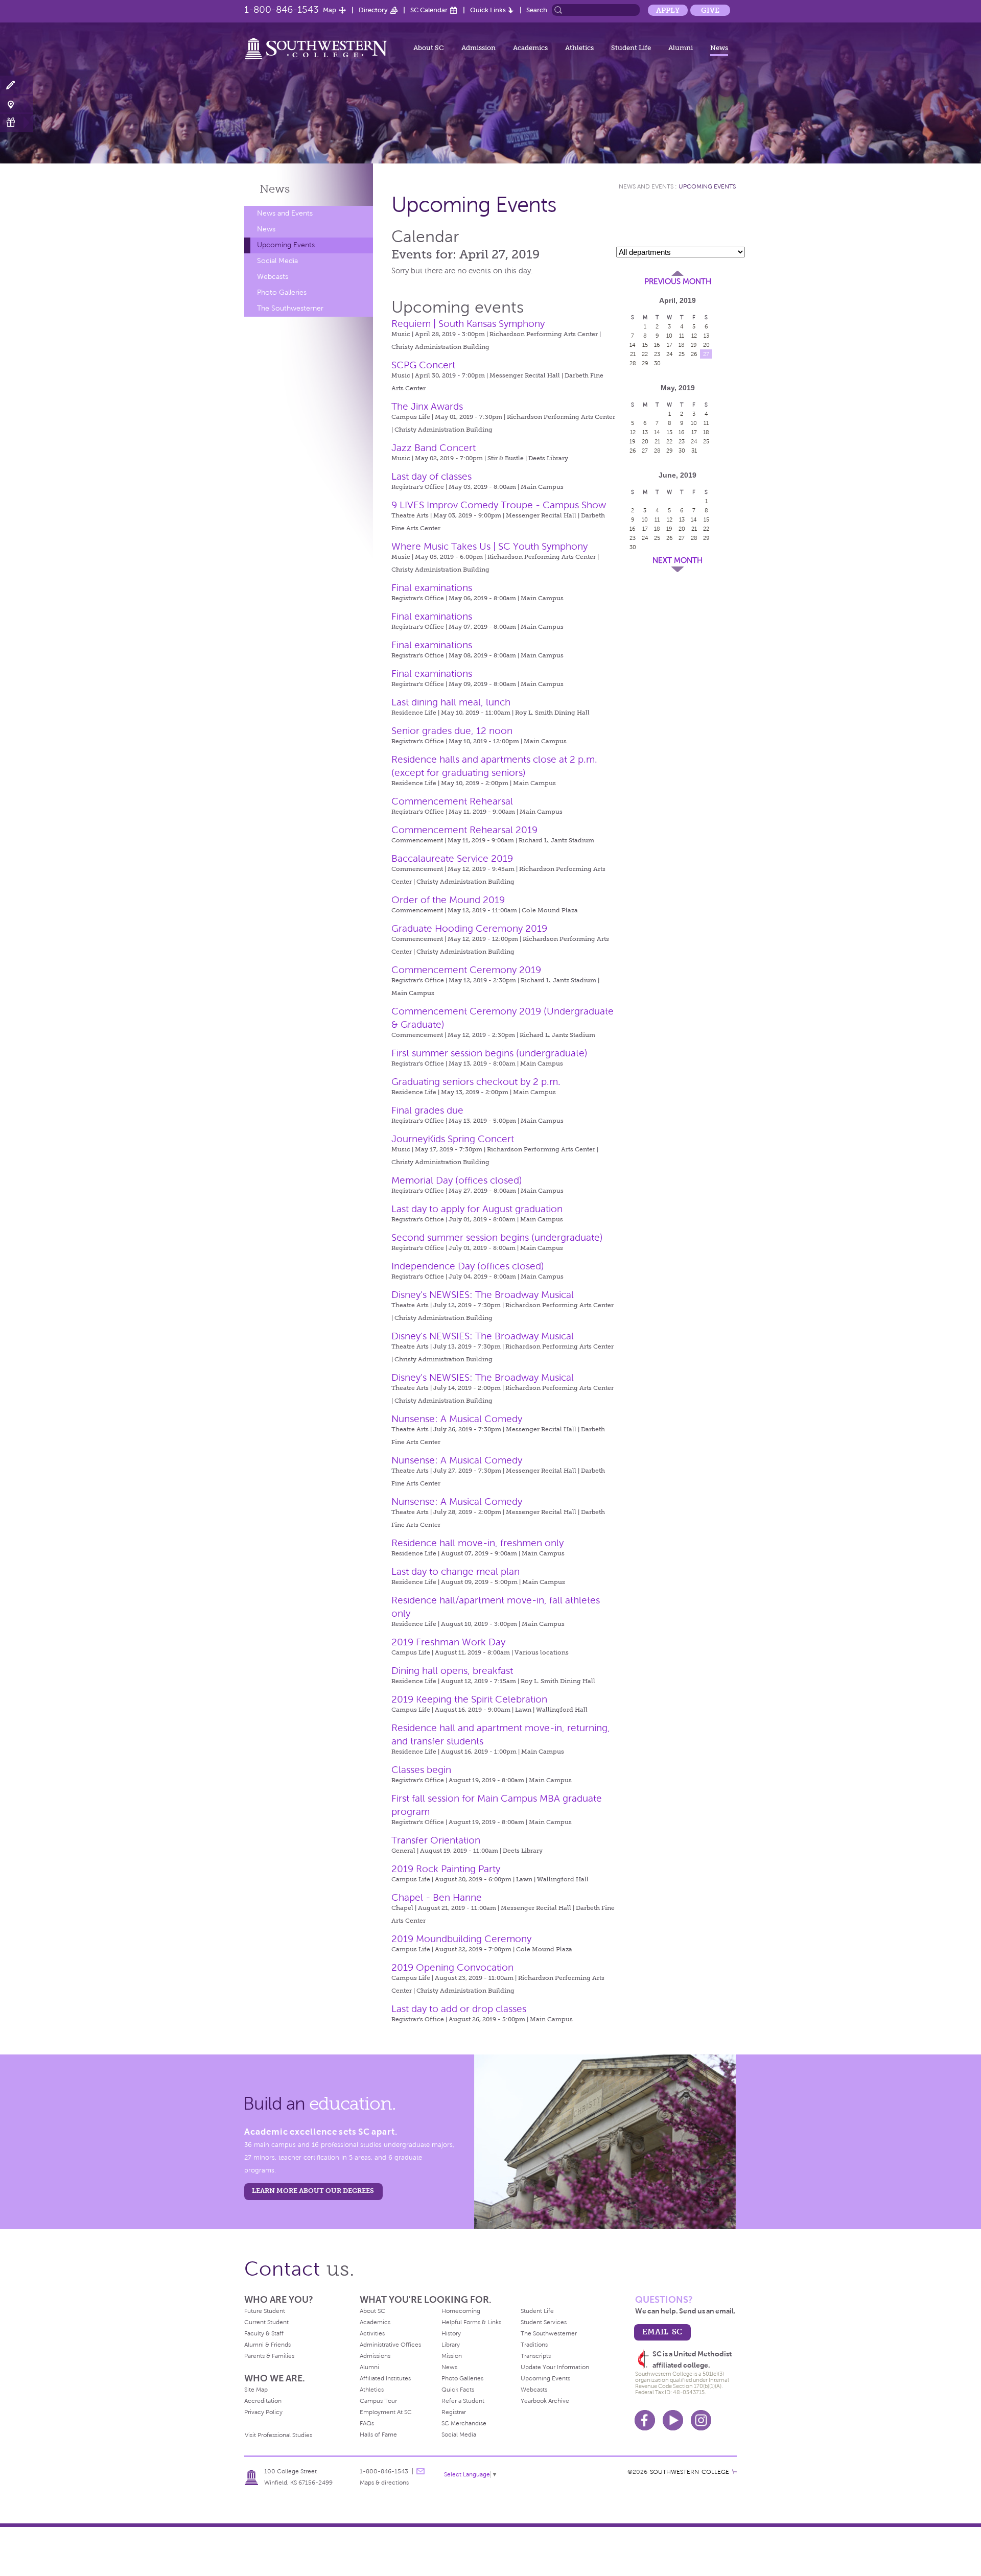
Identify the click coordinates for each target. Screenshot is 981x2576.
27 (706, 354)
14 (633, 345)
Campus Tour (378, 2401)
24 (670, 354)
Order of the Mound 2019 (448, 900)
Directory (373, 10)
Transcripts (536, 2356)
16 (657, 345)
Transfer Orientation (436, 1840)
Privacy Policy (263, 2412)
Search (537, 10)
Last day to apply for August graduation (477, 1209)
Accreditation (263, 2401)
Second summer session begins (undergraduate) (497, 1237)
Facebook (645, 2420)
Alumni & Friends (267, 2345)
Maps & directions (384, 2483)
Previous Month (678, 281)
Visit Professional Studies (278, 2435)
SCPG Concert (423, 365)
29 (645, 363)
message (421, 2471)
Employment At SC (386, 2412)
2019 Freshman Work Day (448, 1642)
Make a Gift (17, 122)
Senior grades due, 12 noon (452, 731)
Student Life (631, 48)
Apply (668, 10)
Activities (372, 2333)
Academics (530, 48)
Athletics (579, 48)
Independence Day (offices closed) (468, 1266)
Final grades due (427, 1110)
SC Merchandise (464, 2423)
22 (645, 354)
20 (706, 345)
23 (657, 354)
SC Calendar (429, 10)
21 (633, 354)
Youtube (673, 2420)
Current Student (266, 2322)
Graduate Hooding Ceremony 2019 (469, 928)
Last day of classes (431, 476)
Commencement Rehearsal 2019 (464, 830)
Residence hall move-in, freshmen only (477, 1543)
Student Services (544, 2322)
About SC (429, 48)
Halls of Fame (378, 2435)
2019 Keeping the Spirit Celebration (469, 1699)
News (719, 48)
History (451, 2333)
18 (682, 345)
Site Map (256, 2390)
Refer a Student (463, 2401)
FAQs (367, 2423)
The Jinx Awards (427, 406)
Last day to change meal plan (456, 1571)
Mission (452, 2356)
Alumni (681, 48)
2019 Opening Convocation (452, 1967)
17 (670, 345)
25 (682, 354)
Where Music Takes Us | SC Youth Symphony (489, 546)
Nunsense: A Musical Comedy (457, 1419)
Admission (478, 48)
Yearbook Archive (545, 2401)
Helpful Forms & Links (471, 2322)
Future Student (265, 2311)
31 (694, 451)
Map (330, 10)
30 (657, 363)
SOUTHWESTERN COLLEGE (690, 2472)
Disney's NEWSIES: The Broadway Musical (483, 1295)
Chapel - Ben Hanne (437, 1897)
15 (645, 345)
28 (633, 363)
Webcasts (273, 277)
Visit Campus (17, 104)
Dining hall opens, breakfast (452, 1671)
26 (694, 354)
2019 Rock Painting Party (446, 1869)
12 (694, 336)
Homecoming (461, 2311)
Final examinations (432, 588)
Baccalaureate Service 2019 (452, 858)
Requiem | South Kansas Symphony (468, 324)
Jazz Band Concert (434, 448)
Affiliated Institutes (385, 2378)
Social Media (277, 261)
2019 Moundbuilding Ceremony (461, 1939)
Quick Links (488, 10)
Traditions (534, 2345)
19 (694, 345)
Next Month (678, 560)
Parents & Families (269, 2356)
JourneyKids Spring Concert (453, 1139)
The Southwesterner (290, 308)
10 (669, 336)
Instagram (701, 2420)
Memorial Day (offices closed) (457, 1180)
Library (451, 2345)
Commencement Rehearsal (452, 801)
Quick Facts (458, 2390)
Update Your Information (555, 2367)
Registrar (454, 2412)
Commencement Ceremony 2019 (466, 970)
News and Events (285, 213)
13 (706, 336)
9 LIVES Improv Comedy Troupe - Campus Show (499, 505)
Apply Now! (17, 86)
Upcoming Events (286, 245)
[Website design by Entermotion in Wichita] (734, 2472)
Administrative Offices (390, 2345)
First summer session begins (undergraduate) (489, 1053)
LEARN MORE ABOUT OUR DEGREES (313, 2191)
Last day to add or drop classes (459, 2009)
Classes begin (421, 1770)
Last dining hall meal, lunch (451, 702)
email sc (662, 2332)
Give (710, 10)
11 (682, 336)
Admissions (375, 2356)
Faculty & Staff (264, 2333)
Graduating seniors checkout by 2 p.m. (476, 1082)
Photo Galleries (282, 292)
